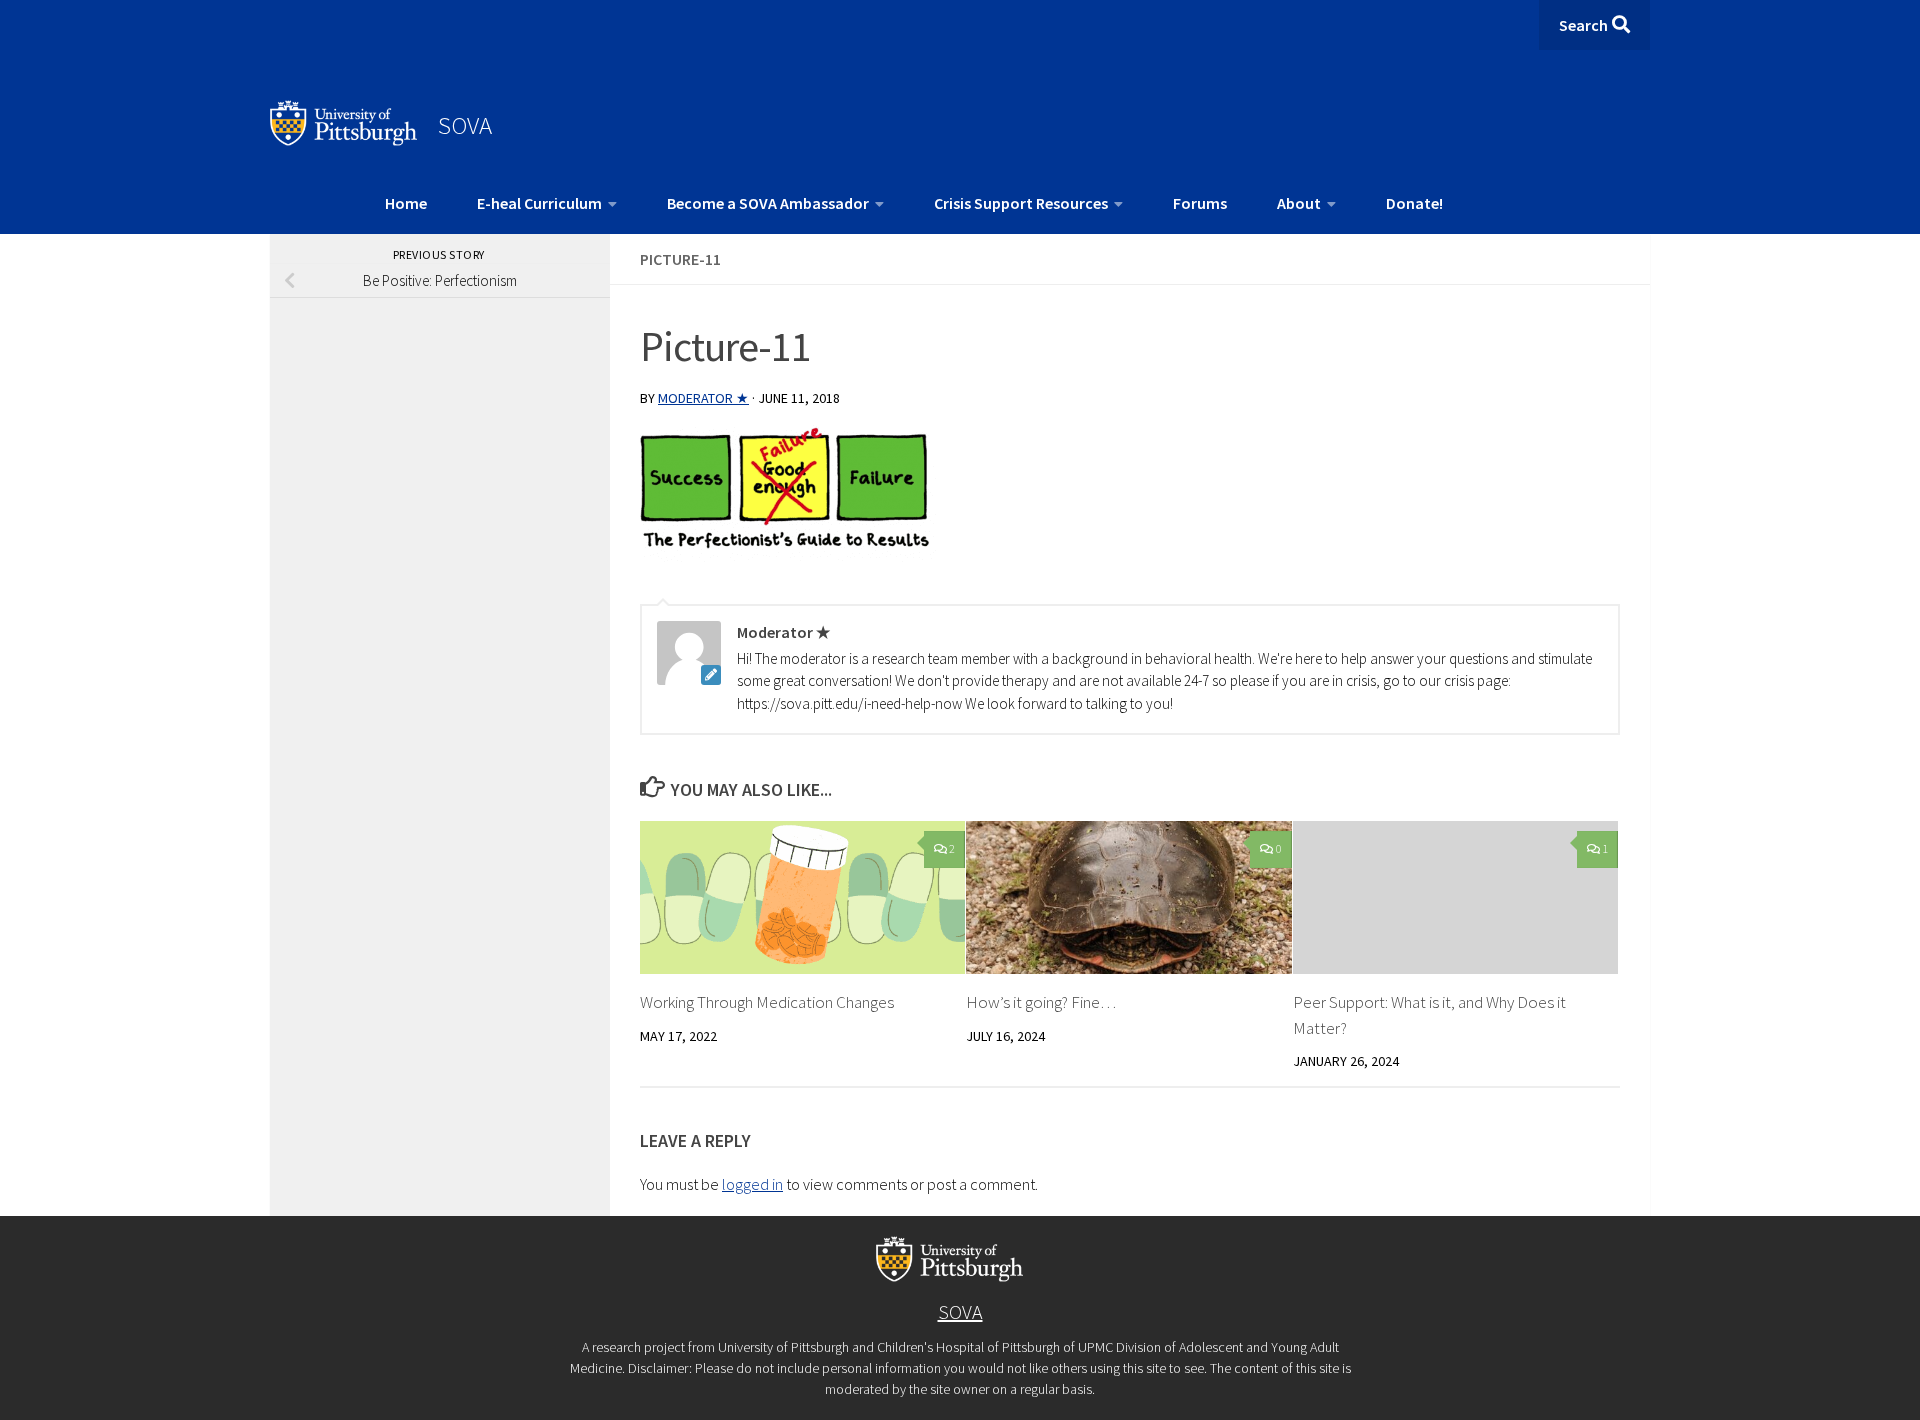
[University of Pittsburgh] (344, 140)
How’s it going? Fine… (1041, 1002)
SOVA (465, 125)
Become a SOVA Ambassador (768, 203)
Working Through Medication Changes (767, 1002)
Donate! (1414, 203)
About (1299, 203)
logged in (752, 1184)
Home (406, 203)
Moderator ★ (703, 398)
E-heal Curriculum (539, 203)
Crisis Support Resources (1021, 203)
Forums (1200, 203)
